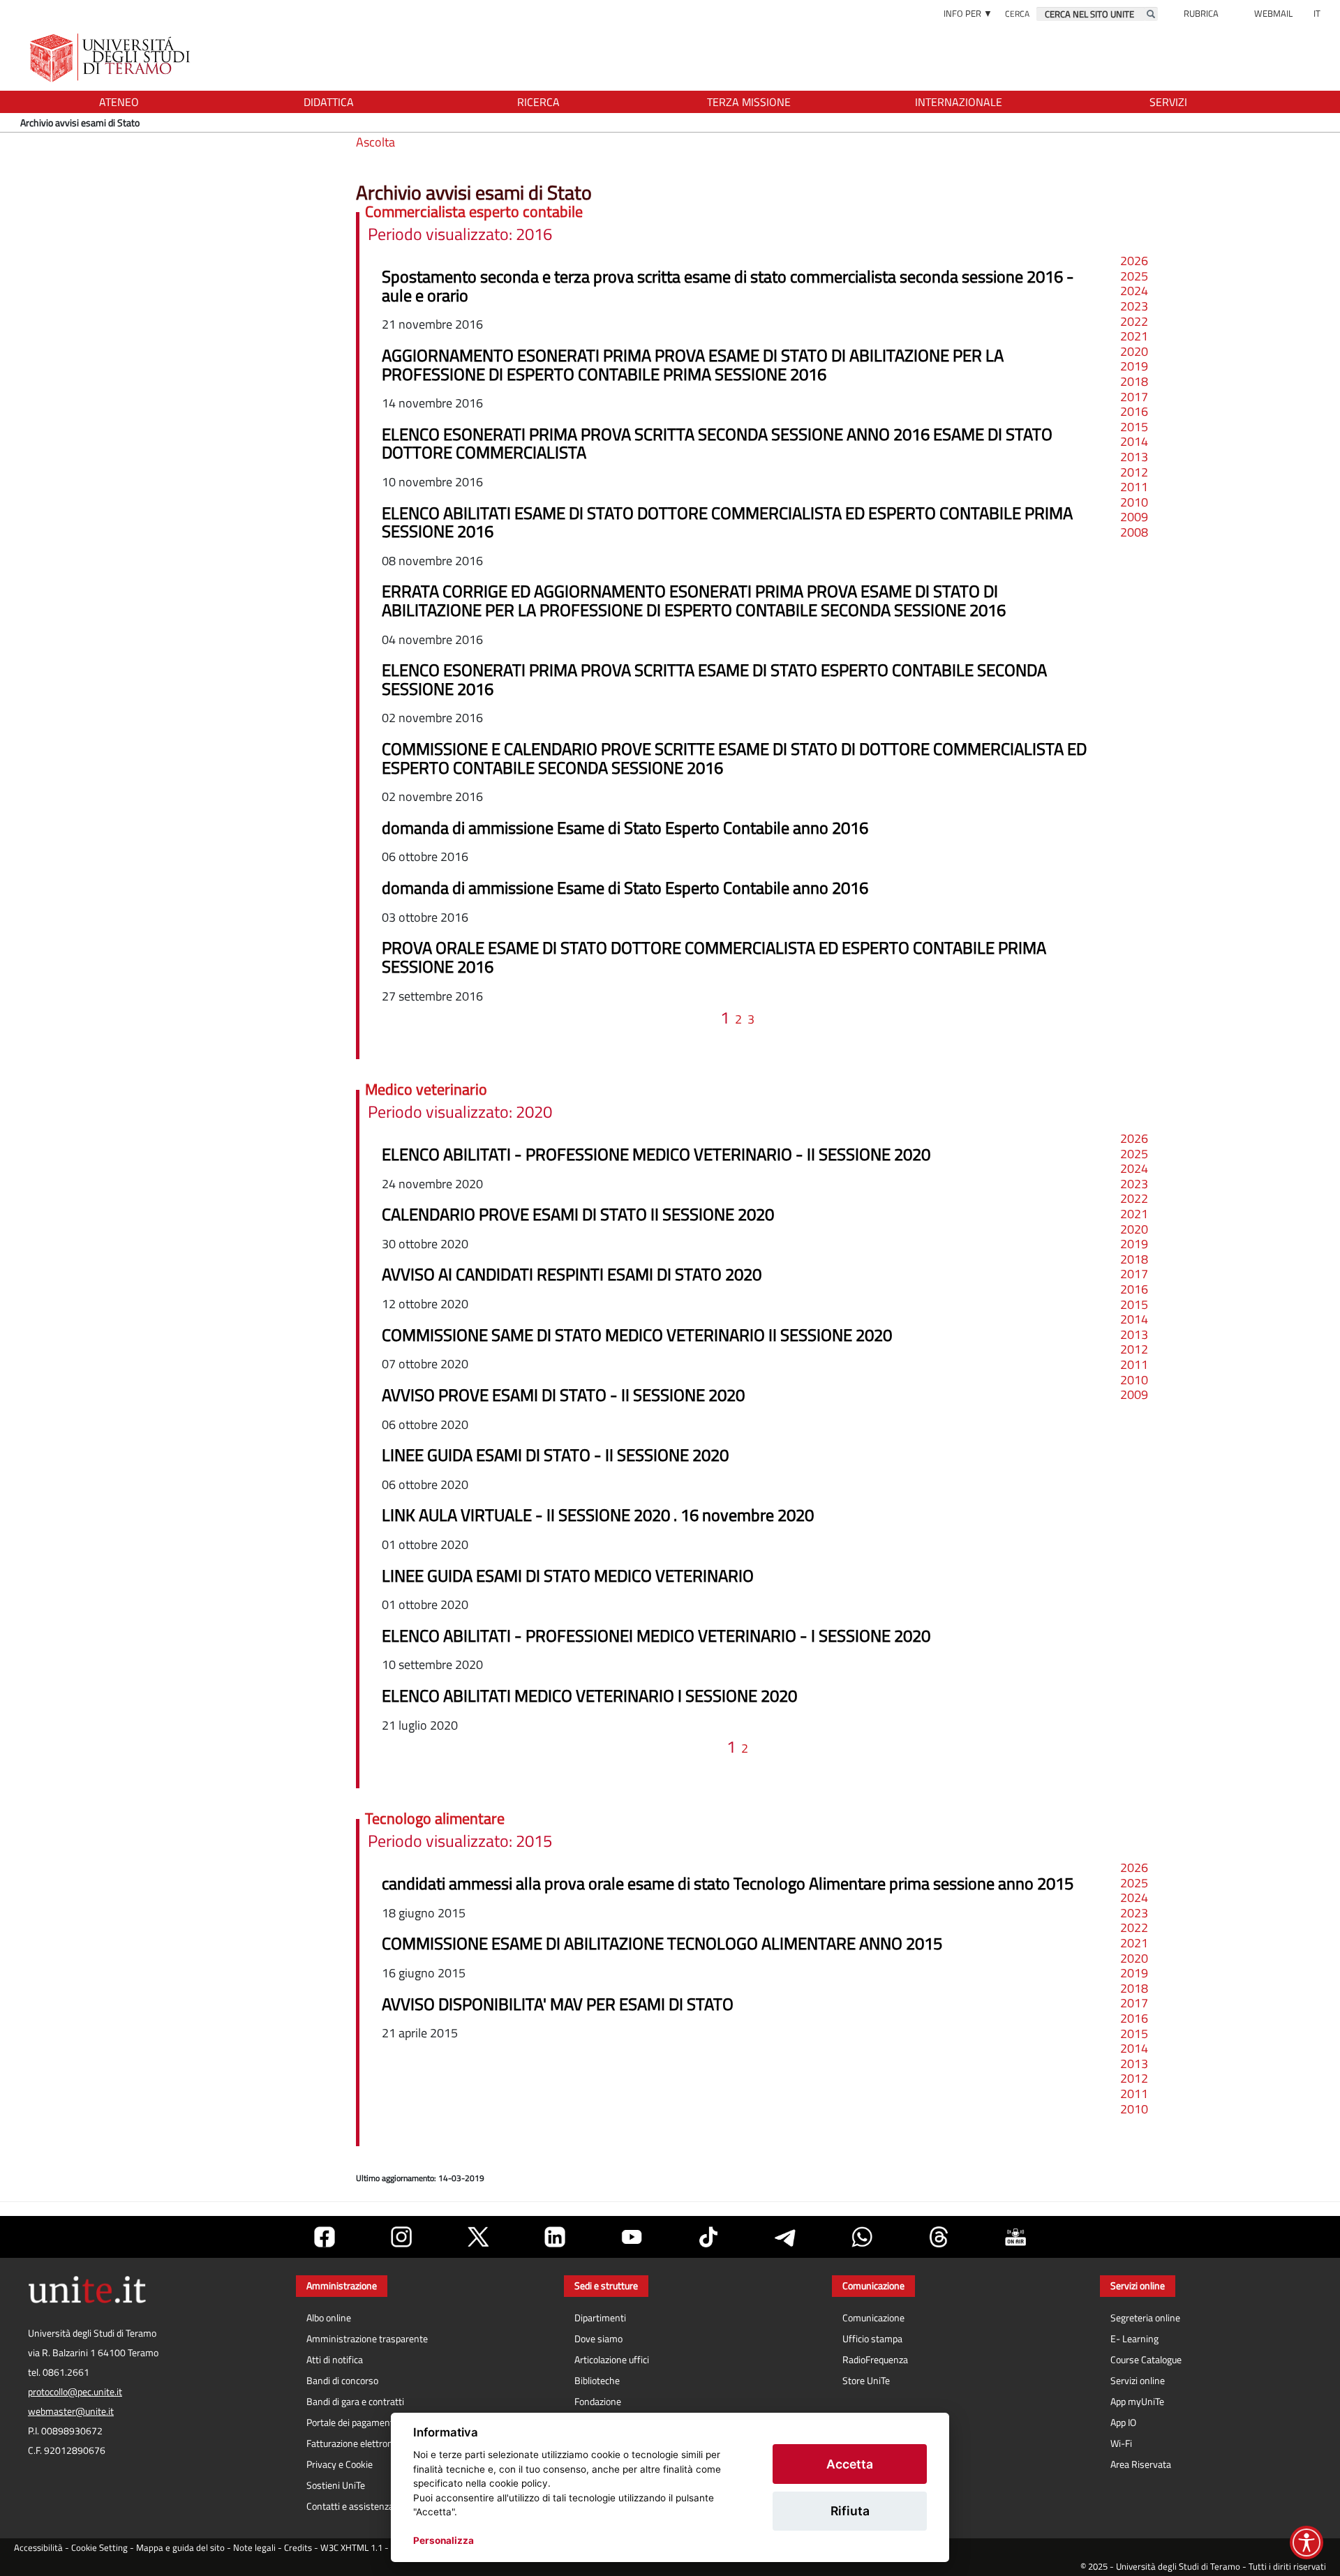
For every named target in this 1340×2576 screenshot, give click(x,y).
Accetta (850, 2464)
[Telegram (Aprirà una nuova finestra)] (785, 2237)
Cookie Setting (99, 2548)
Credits (298, 2548)
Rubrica (1201, 13)
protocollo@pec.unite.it (75, 2392)
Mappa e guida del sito (180, 2548)
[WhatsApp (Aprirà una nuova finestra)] (862, 2237)
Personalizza (444, 2540)
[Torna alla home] (111, 58)
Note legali (254, 2548)
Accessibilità (38, 2548)
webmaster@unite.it (71, 2411)
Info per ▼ (968, 13)
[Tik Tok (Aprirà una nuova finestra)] (708, 2237)
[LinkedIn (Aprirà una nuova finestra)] (555, 2237)
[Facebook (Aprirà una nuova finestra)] (325, 2237)
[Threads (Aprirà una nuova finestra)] (939, 2237)
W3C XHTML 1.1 (351, 2548)
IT (1317, 13)
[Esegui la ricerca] (1151, 14)
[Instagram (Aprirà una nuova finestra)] (401, 2237)
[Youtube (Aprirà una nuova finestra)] (632, 2237)
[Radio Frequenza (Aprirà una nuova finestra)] (1015, 2237)
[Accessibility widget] (1306, 2543)
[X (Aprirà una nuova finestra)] (478, 2237)
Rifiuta (850, 2511)
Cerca (1017, 14)
